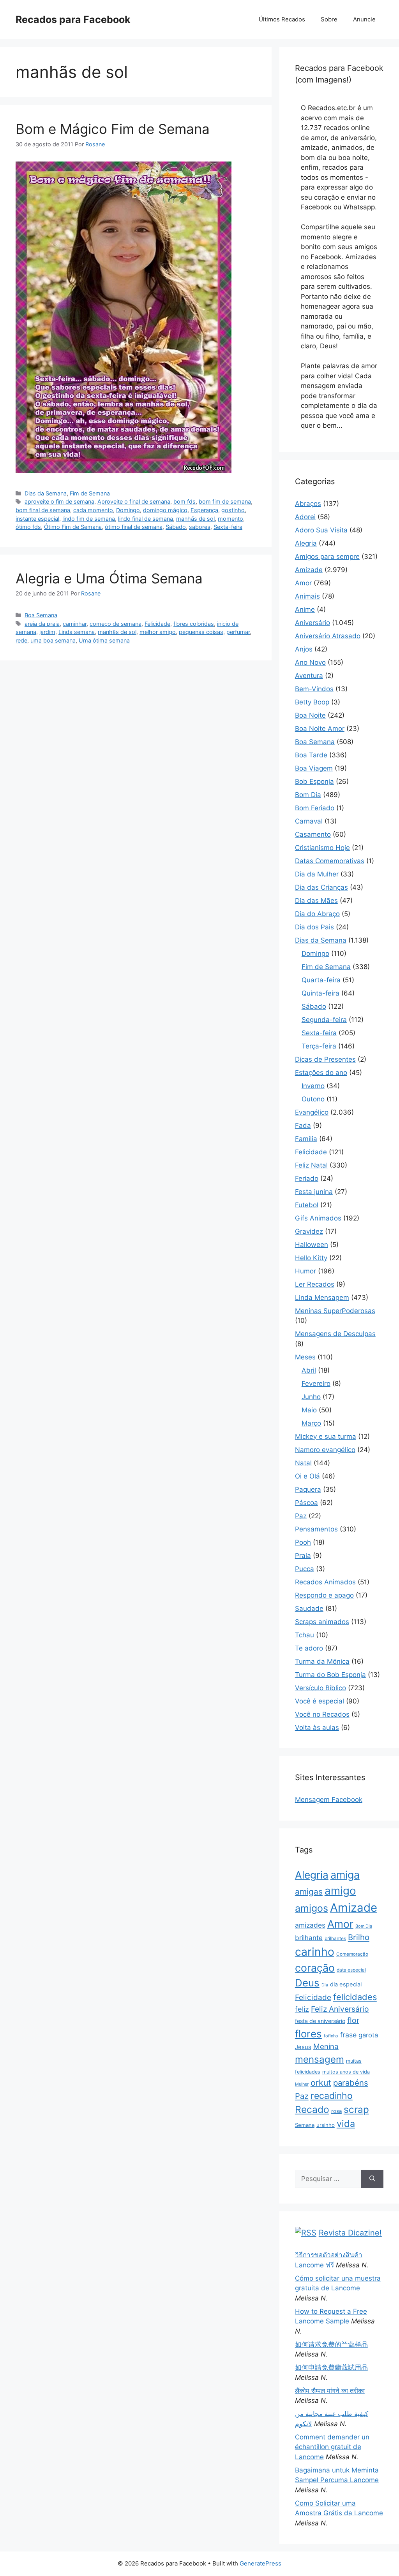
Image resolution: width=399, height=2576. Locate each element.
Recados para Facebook (73, 19)
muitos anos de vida (346, 2072)
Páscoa (306, 1503)
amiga (345, 1875)
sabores (200, 527)
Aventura (309, 676)
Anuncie (364, 19)
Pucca (305, 1569)
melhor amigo (158, 632)
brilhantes (335, 1938)
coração (315, 1968)
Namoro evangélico (325, 1450)
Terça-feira (319, 1046)
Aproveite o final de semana (134, 501)
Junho (311, 1397)
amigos (312, 1908)
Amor (303, 583)
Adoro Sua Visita (321, 530)
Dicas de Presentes (325, 1059)
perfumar (238, 632)
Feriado (307, 1178)
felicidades (355, 1997)
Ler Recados (315, 1284)
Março (311, 1423)
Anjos (304, 649)
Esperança (204, 510)
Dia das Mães (316, 901)
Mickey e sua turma (326, 1436)
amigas (309, 1892)
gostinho (233, 510)
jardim (47, 632)
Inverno (313, 1086)
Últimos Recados (282, 19)
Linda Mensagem (322, 1298)
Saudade (309, 1608)
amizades (310, 1925)
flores (308, 2034)
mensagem (320, 2059)
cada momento (93, 510)
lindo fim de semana (89, 519)
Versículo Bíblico (320, 1688)
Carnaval (309, 821)
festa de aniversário (320, 2021)
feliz (302, 2009)
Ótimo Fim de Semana (73, 527)
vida (346, 2124)
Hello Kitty (311, 1258)
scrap (356, 2109)
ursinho (326, 2125)
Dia (325, 1985)
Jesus (303, 2047)
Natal (303, 1463)
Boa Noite (310, 715)
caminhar (75, 624)
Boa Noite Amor (320, 729)
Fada (303, 1126)
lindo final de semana (146, 519)
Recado (312, 2109)
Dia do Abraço (317, 914)
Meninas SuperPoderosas (335, 1311)
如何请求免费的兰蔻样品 (331, 2344)
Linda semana (77, 632)
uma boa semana (53, 640)
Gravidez (309, 1231)
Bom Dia (308, 795)
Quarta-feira (321, 980)
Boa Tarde (311, 755)
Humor (305, 1271)
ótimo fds (28, 527)
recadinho (332, 2096)
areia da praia (42, 624)
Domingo (128, 510)
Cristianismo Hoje (322, 848)
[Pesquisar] (372, 2179)
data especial (351, 1970)
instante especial (37, 519)
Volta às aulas (317, 1728)
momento (230, 519)
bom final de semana (43, 510)
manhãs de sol (195, 519)
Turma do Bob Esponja (330, 1675)
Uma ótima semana (104, 640)
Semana (305, 2125)
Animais (307, 596)
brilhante (309, 1938)
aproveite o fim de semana (59, 501)
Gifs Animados (318, 1218)
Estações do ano (321, 1073)
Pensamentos (316, 1529)
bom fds (184, 501)
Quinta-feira (320, 993)
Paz (301, 1516)
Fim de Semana (90, 493)
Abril (309, 1370)
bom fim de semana (225, 501)
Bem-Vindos (314, 689)
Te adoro (309, 1648)
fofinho (331, 2036)
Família (306, 1139)
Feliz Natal (311, 1165)
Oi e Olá (307, 1476)
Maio (309, 1410)
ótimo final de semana (134, 527)
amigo (340, 1891)
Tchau (305, 1635)
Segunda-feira (324, 1020)
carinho (315, 1952)
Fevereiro (316, 1384)
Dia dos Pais (314, 927)
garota (368, 2035)
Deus (307, 1983)
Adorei (305, 517)
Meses (305, 1357)
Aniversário (312, 623)
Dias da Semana (46, 493)
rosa (336, 2111)
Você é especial (320, 1701)
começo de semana (116, 624)
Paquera (308, 1489)
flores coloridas (194, 624)
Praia (303, 1556)
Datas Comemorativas (330, 861)
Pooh (303, 1542)
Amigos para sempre (327, 557)
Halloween (312, 1245)
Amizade (309, 570)
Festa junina (314, 1192)
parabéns (351, 2083)
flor (353, 2020)
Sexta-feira (228, 527)
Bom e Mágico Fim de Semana (113, 129)
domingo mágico (165, 510)
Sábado (176, 527)
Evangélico (312, 1112)
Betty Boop (312, 702)
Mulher (302, 2084)
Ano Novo (310, 662)
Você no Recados (322, 1714)
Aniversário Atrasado (328, 636)
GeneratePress (260, 2563)
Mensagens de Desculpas (335, 1334)
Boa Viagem (314, 768)
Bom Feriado (315, 808)
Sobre (329, 19)
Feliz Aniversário (340, 2009)
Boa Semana (41, 615)
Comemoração (352, 1954)
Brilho (359, 1937)
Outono (313, 1099)
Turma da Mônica (322, 1661)
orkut (321, 2083)
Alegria (306, 543)
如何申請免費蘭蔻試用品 (331, 2367)
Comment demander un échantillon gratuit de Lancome (332, 2447)
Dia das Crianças (321, 887)
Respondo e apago (324, 1595)
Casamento (313, 834)
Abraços (308, 504)
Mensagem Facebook (329, 1800)
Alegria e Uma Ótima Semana (109, 578)
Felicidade (157, 624)
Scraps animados (322, 1622)
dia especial (346, 1984)
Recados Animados (325, 1582)
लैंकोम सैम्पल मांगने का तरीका (330, 2391)
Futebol (307, 1205)
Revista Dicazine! (350, 2233)
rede (21, 640)
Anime (305, 609)
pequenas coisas (201, 632)
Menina (326, 2047)
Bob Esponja (314, 781)
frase (348, 2035)
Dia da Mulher (317, 874)
